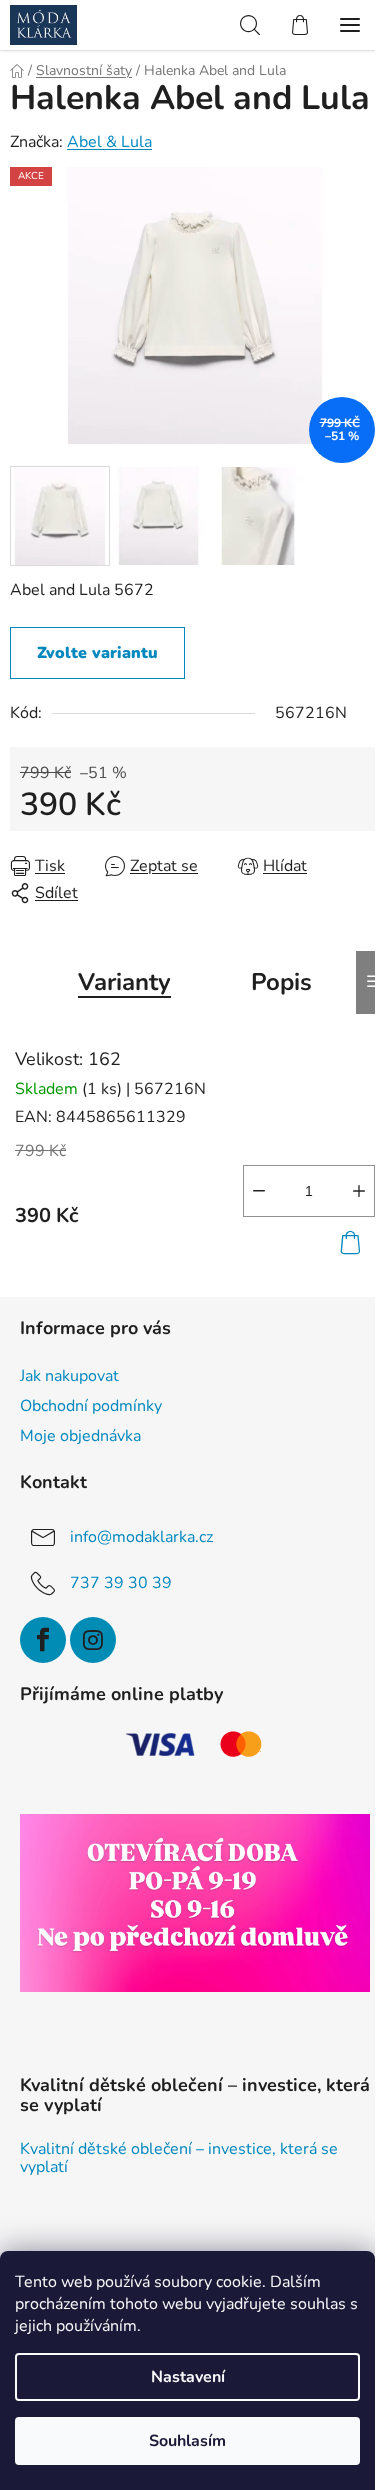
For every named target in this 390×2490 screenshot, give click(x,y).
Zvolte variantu (97, 653)
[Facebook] (43, 1640)
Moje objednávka (80, 1436)
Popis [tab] (281, 982)
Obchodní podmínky (91, 1406)
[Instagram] (93, 1640)
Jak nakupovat (69, 1376)
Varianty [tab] (124, 982)
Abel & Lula (109, 142)
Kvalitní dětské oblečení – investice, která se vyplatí (179, 2158)
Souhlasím (187, 2441)
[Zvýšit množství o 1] (359, 1191)
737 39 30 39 (121, 1583)
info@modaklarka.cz (141, 1537)
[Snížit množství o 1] (259, 1191)
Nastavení (188, 2377)
